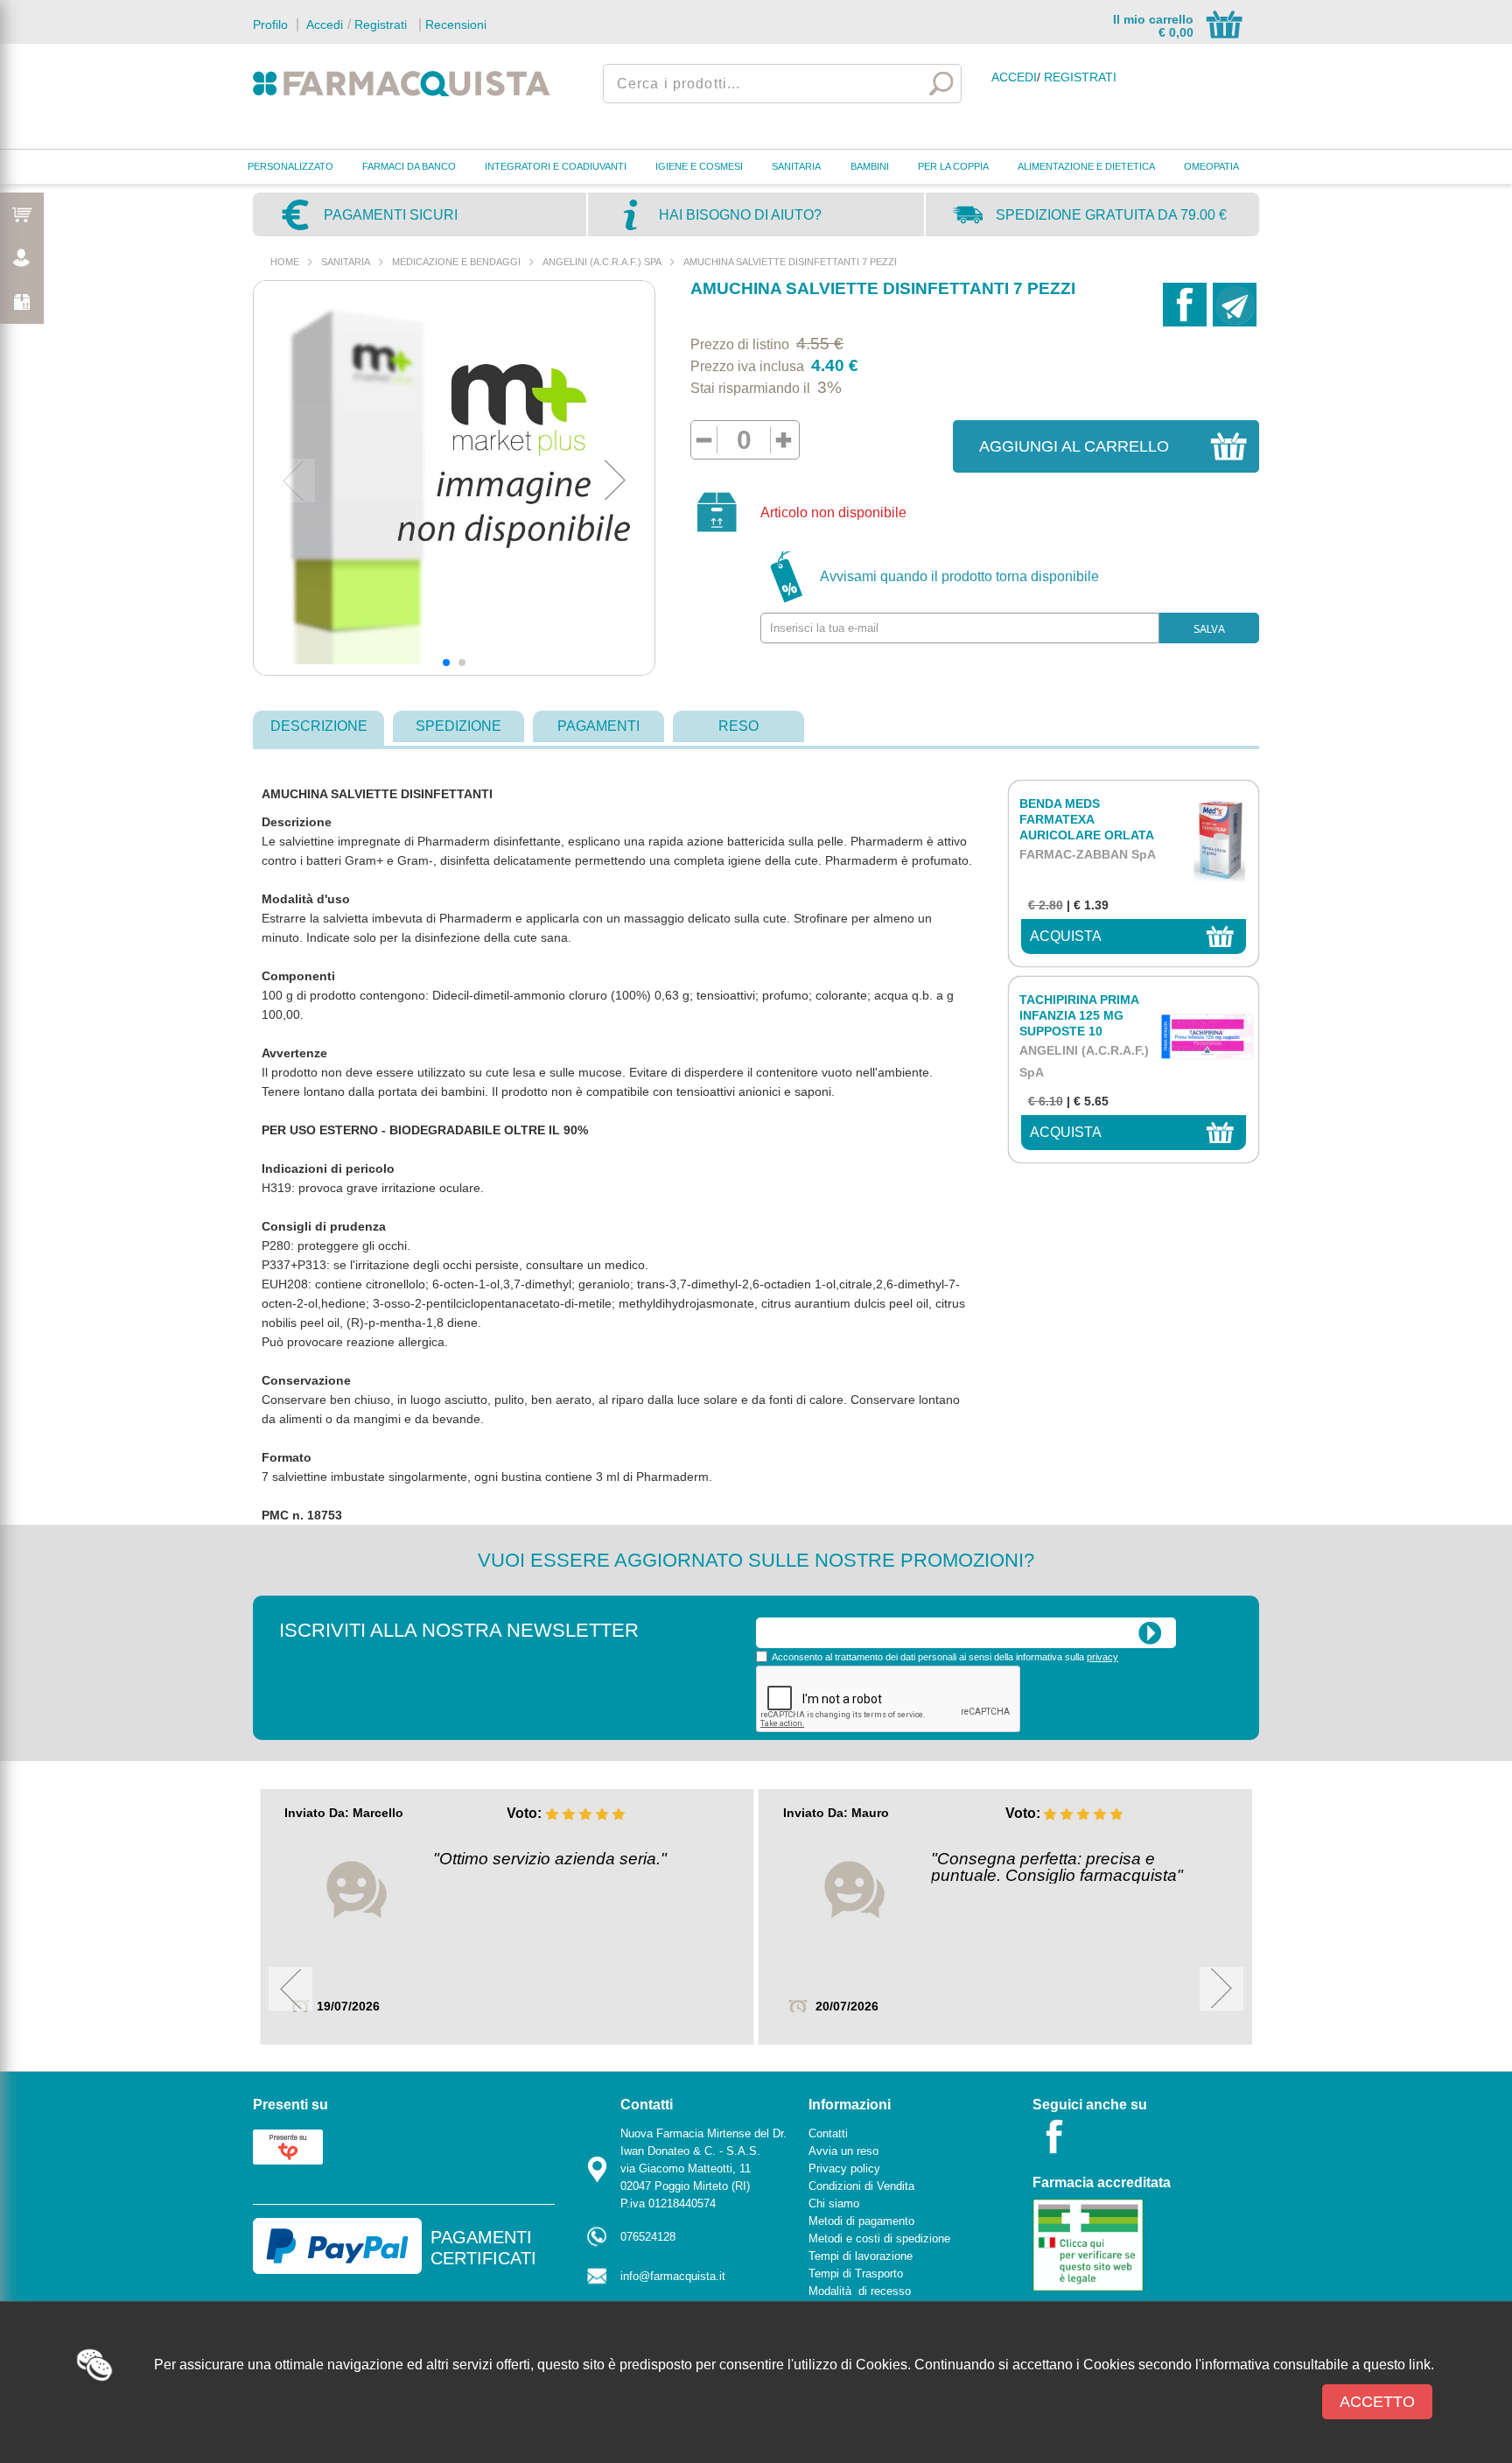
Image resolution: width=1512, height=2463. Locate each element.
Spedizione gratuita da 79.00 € (1111, 215)
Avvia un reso (843, 2151)
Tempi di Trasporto (856, 2274)
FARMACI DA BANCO (409, 166)
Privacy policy (844, 2168)
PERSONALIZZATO (290, 166)
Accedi (323, 25)
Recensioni (456, 25)
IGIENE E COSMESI (699, 166)
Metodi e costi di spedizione (879, 2238)
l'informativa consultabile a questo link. (1315, 2365)
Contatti (828, 2133)
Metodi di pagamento (861, 2221)
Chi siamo (834, 2203)
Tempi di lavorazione (861, 2256)
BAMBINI (870, 166)
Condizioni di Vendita (861, 2186)
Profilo (270, 25)
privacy (1102, 1657)
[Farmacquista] (402, 83)
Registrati (381, 25)
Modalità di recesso (860, 2291)
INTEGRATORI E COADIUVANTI (556, 166)
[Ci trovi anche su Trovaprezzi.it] (288, 2146)
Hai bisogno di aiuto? (740, 215)
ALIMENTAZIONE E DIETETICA (1086, 166)
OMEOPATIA (1211, 166)
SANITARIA (796, 166)
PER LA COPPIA (953, 166)
